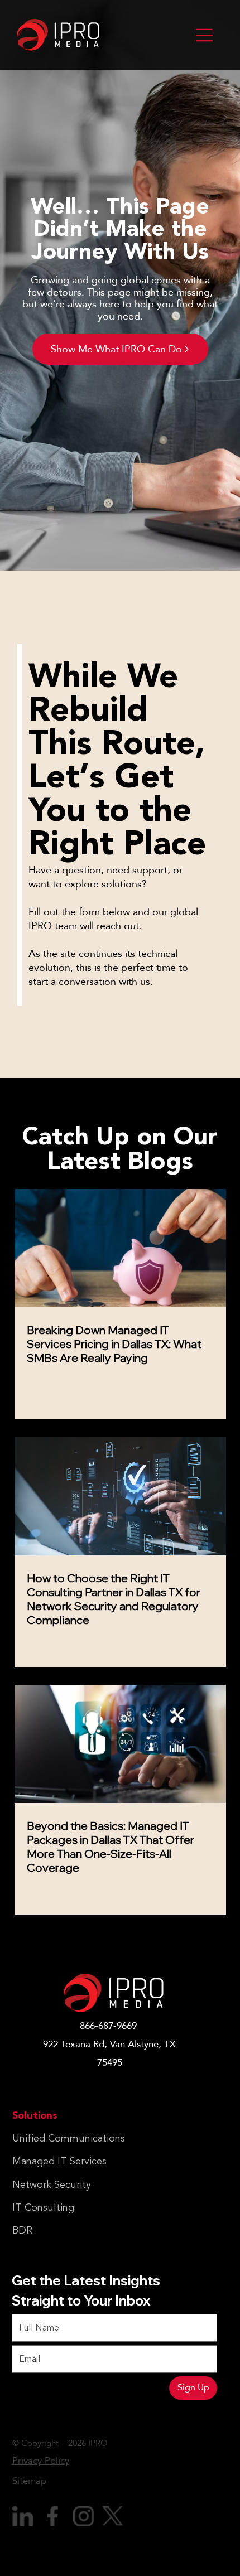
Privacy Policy (41, 2461)
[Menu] (205, 35)
